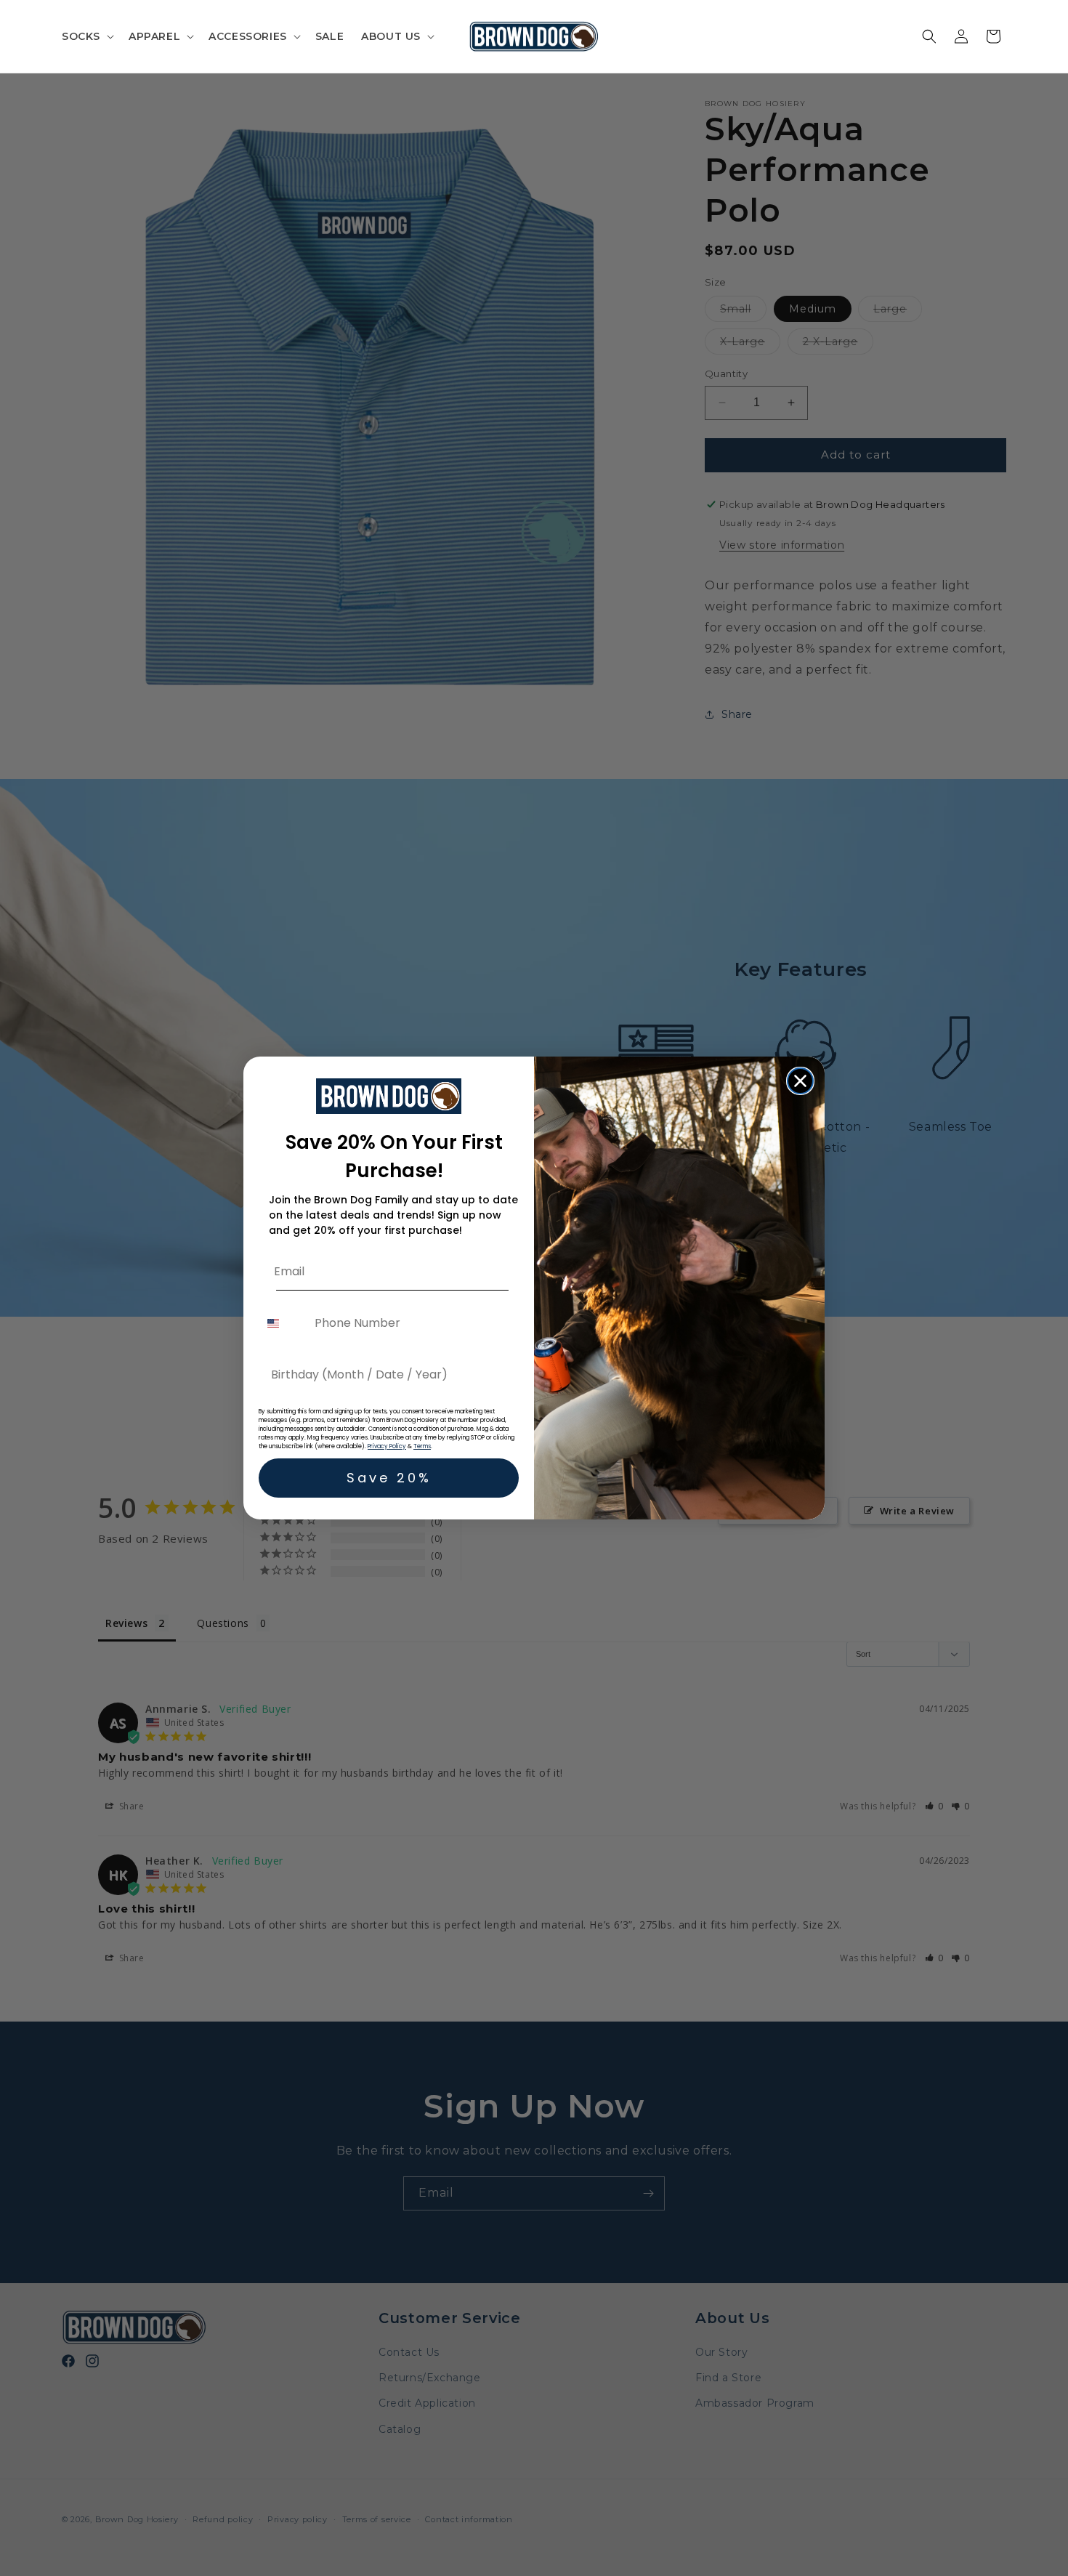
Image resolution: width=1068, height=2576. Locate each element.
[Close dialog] (800, 1081)
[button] (86, 36)
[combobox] (283, 1323)
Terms (422, 1446)
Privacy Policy (387, 1446)
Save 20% (389, 1478)
